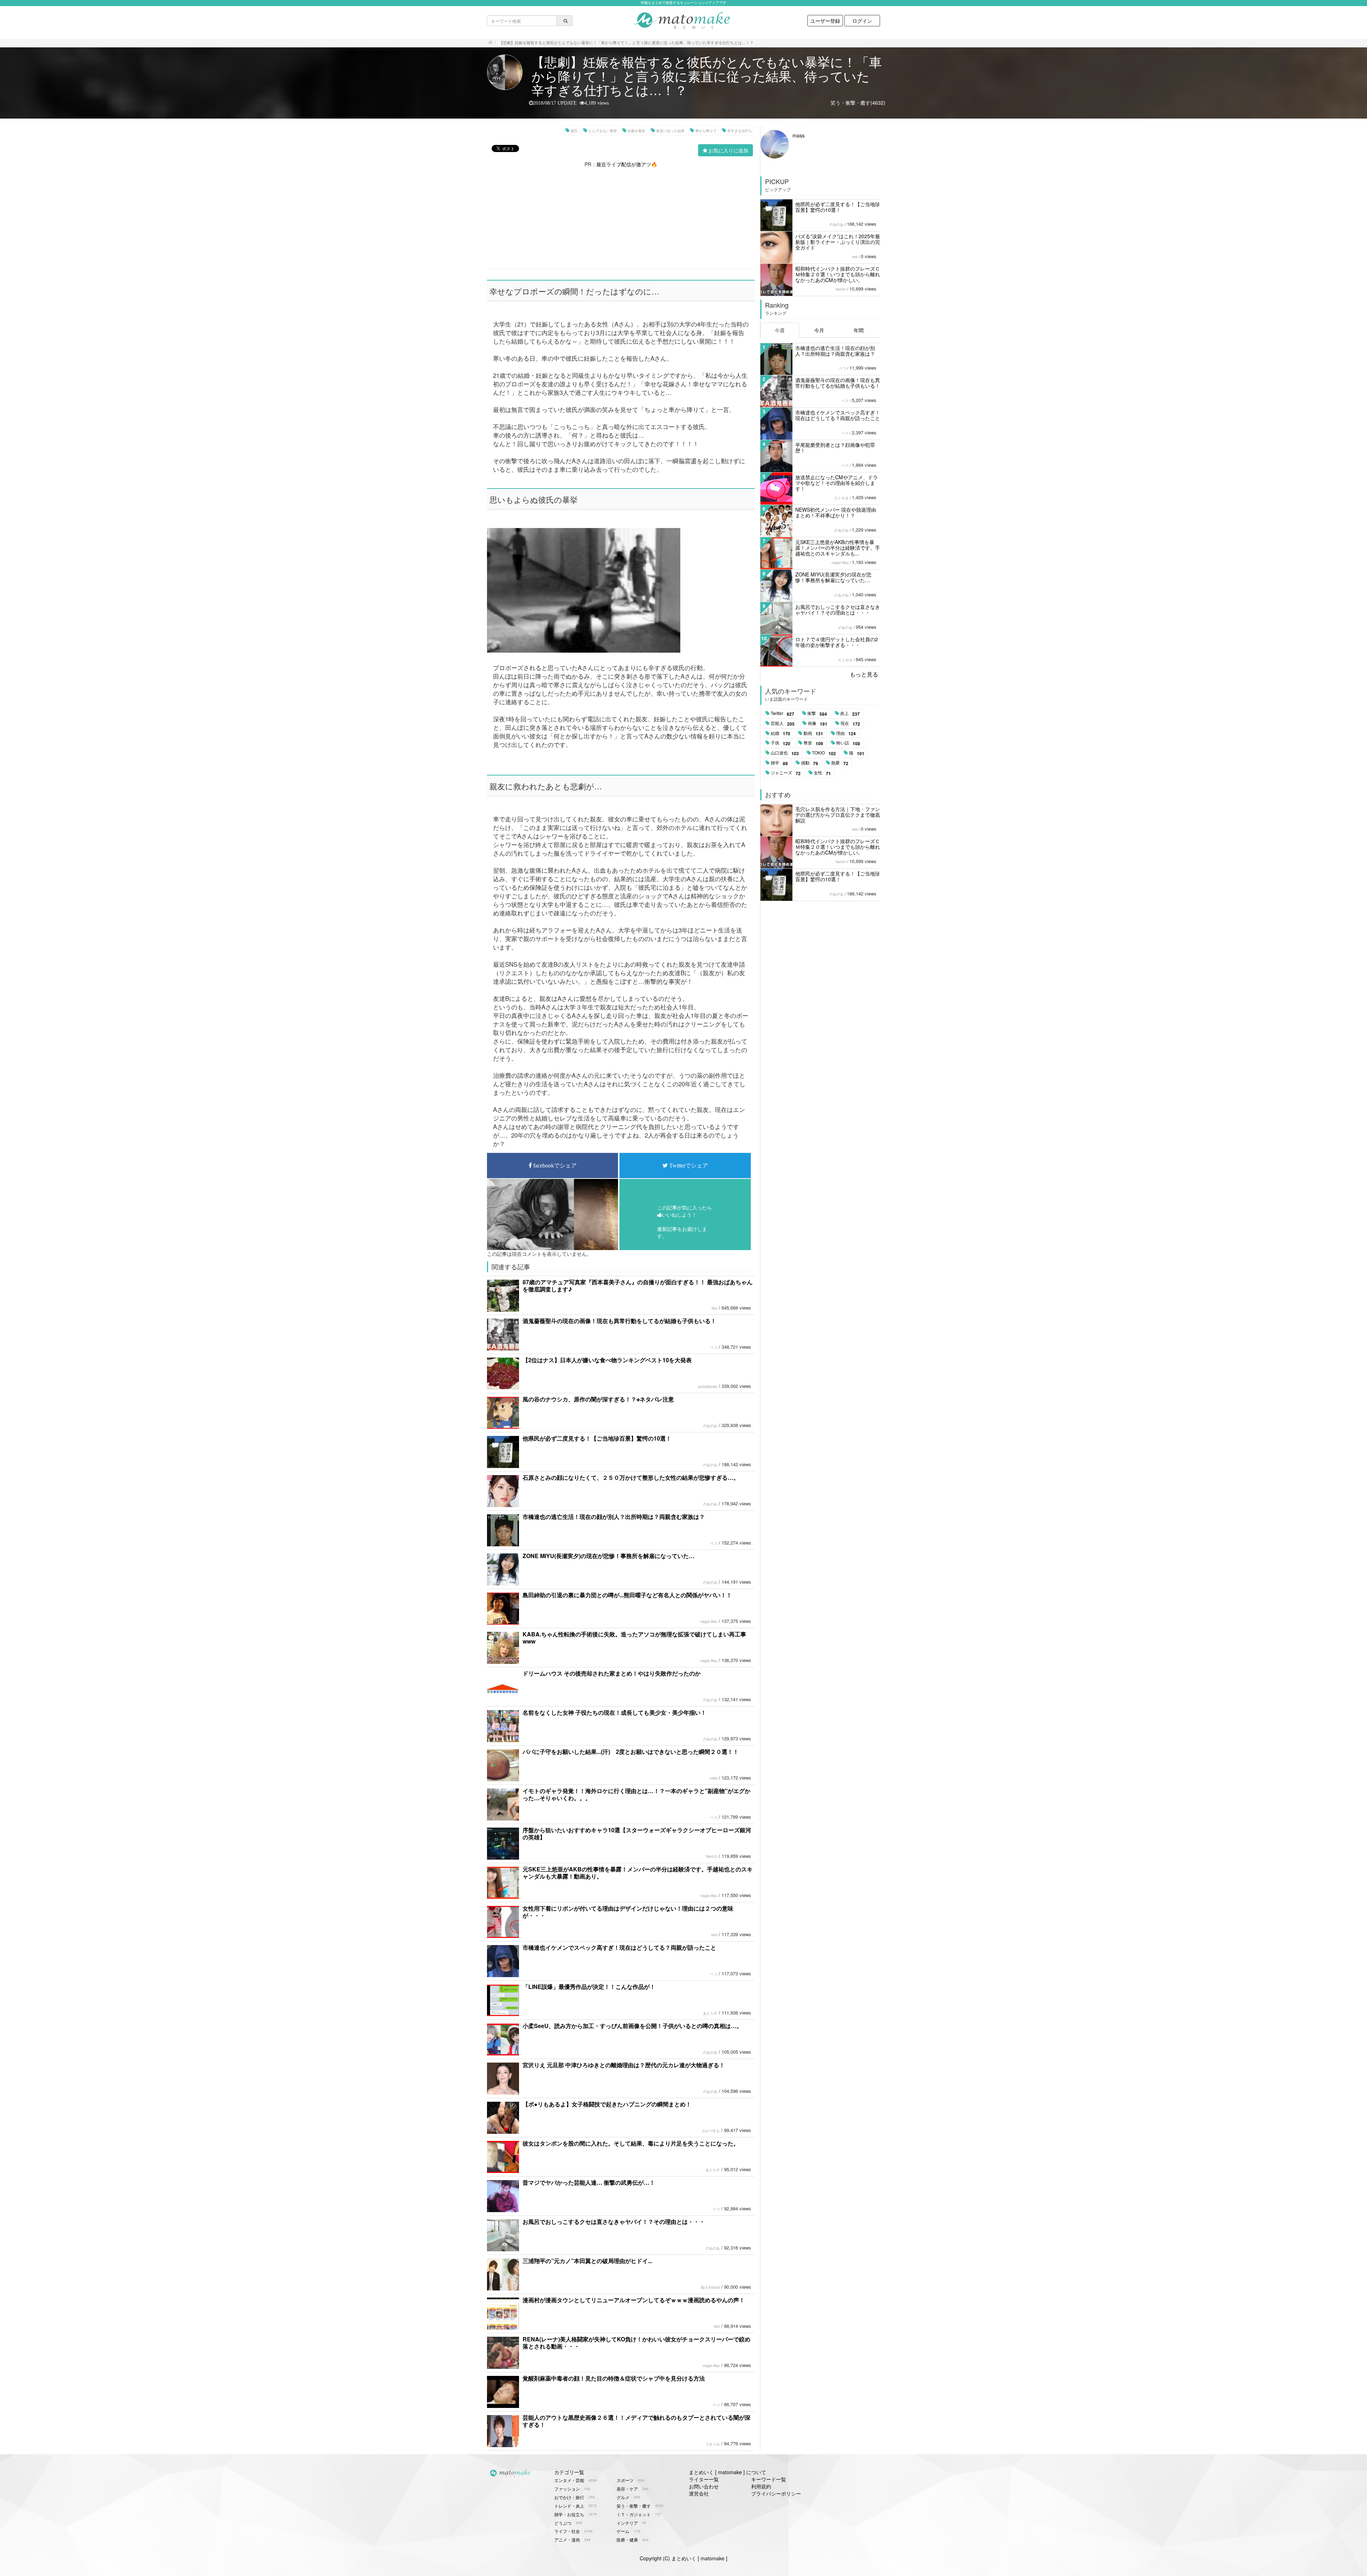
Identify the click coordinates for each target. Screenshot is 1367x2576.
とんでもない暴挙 (603, 131)
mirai (714, 1778)
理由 (846, 733)
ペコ (714, 1347)
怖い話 (848, 743)
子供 (781, 743)
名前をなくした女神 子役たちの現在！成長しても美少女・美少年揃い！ (614, 1712)
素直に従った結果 (670, 131)
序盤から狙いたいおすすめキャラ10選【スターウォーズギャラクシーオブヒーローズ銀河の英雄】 (637, 1833)
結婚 (781, 733)
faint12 (712, 1856)
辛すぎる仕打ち (740, 131)
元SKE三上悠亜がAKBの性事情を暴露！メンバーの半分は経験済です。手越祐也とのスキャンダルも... (838, 548)
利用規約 (761, 2486)
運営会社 (699, 2493)
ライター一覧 (704, 2479)
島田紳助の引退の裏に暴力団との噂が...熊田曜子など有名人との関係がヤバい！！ (627, 1595)
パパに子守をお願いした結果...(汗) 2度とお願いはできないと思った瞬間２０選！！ (631, 1752)
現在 (850, 723)
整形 (813, 743)
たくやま (842, 498)
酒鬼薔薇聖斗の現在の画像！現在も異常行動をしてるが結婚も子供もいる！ (619, 1321)
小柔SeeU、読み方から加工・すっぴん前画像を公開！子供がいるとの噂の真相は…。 (632, 2026)
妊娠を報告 (637, 131)
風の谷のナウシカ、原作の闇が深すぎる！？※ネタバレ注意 (598, 1399)
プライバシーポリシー (776, 2493)
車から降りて (706, 131)
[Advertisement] (621, 218)
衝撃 (817, 714)
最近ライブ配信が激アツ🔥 (627, 164)
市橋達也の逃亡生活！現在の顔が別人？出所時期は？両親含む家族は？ (614, 1517)
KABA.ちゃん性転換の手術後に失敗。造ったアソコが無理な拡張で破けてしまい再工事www (634, 1638)
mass (798, 135)
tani (714, 1935)
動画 (813, 733)
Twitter (782, 714)
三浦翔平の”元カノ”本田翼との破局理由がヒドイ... (587, 2261)
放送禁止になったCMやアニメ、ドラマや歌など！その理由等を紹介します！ (837, 483)
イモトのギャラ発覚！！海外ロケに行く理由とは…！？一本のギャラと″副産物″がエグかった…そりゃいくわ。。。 (637, 1794)
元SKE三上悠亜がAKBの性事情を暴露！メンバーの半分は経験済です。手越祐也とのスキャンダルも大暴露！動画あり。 (638, 1873)
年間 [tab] (859, 330)
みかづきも (711, 2131)
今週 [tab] (780, 330)
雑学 (779, 763)
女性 (822, 773)
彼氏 (574, 131)
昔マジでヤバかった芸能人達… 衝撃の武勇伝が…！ (589, 2182)
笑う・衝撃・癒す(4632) (858, 103)
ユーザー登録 (825, 21)
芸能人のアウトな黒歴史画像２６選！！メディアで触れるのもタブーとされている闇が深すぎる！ (637, 2421)
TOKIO (824, 753)
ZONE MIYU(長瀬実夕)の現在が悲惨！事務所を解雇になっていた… (609, 1556)
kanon (841, 289)
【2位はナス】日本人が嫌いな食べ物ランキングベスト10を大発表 (607, 1360)
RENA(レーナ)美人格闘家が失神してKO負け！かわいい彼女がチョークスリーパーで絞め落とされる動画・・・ (637, 2343)
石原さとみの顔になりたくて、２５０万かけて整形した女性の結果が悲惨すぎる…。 (631, 1477)
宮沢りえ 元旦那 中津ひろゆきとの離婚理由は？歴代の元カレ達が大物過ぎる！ (624, 2065)
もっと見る (864, 674)
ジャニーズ (786, 773)
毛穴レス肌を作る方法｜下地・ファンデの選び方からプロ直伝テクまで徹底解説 (838, 815)
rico (714, 1308)
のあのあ (710, 1426)
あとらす (710, 2013)
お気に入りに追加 (728, 150)
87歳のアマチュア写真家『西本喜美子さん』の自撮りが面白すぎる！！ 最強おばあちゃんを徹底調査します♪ (638, 1286)
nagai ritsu (709, 1621)
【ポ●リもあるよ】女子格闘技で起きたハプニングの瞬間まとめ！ (607, 2104)
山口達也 (785, 753)
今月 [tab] (819, 330)
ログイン (862, 21)
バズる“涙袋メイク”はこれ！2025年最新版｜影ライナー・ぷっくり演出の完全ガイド (838, 242)
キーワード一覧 (769, 2479)
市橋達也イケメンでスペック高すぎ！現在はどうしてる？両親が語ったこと (619, 1947)
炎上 (850, 714)
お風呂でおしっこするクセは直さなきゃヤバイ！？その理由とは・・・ (614, 2222)
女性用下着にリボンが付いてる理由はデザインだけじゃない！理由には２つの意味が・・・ (628, 1912)
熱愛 (840, 763)
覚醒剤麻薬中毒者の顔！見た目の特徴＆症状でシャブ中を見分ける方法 (614, 2378)
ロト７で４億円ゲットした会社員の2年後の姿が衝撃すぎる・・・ (837, 642)
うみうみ (713, 2444)
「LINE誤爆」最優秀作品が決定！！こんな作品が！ (589, 1987)
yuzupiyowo (708, 1386)
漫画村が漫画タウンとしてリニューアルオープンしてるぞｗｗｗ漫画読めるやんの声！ (634, 2300)
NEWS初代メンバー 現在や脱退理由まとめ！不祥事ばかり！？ (836, 512)
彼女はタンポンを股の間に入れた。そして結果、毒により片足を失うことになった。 (631, 2143)
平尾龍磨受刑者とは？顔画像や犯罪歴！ (835, 448)
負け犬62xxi (710, 2287)
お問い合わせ (704, 2486)
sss (855, 257)
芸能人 (783, 723)
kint (717, 2326)
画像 (818, 723)
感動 (810, 763)
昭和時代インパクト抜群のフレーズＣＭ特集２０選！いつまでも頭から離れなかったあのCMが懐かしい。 (838, 274)
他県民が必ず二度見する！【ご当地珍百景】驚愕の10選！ (597, 1438)
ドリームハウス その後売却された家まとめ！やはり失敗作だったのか (612, 1673)
